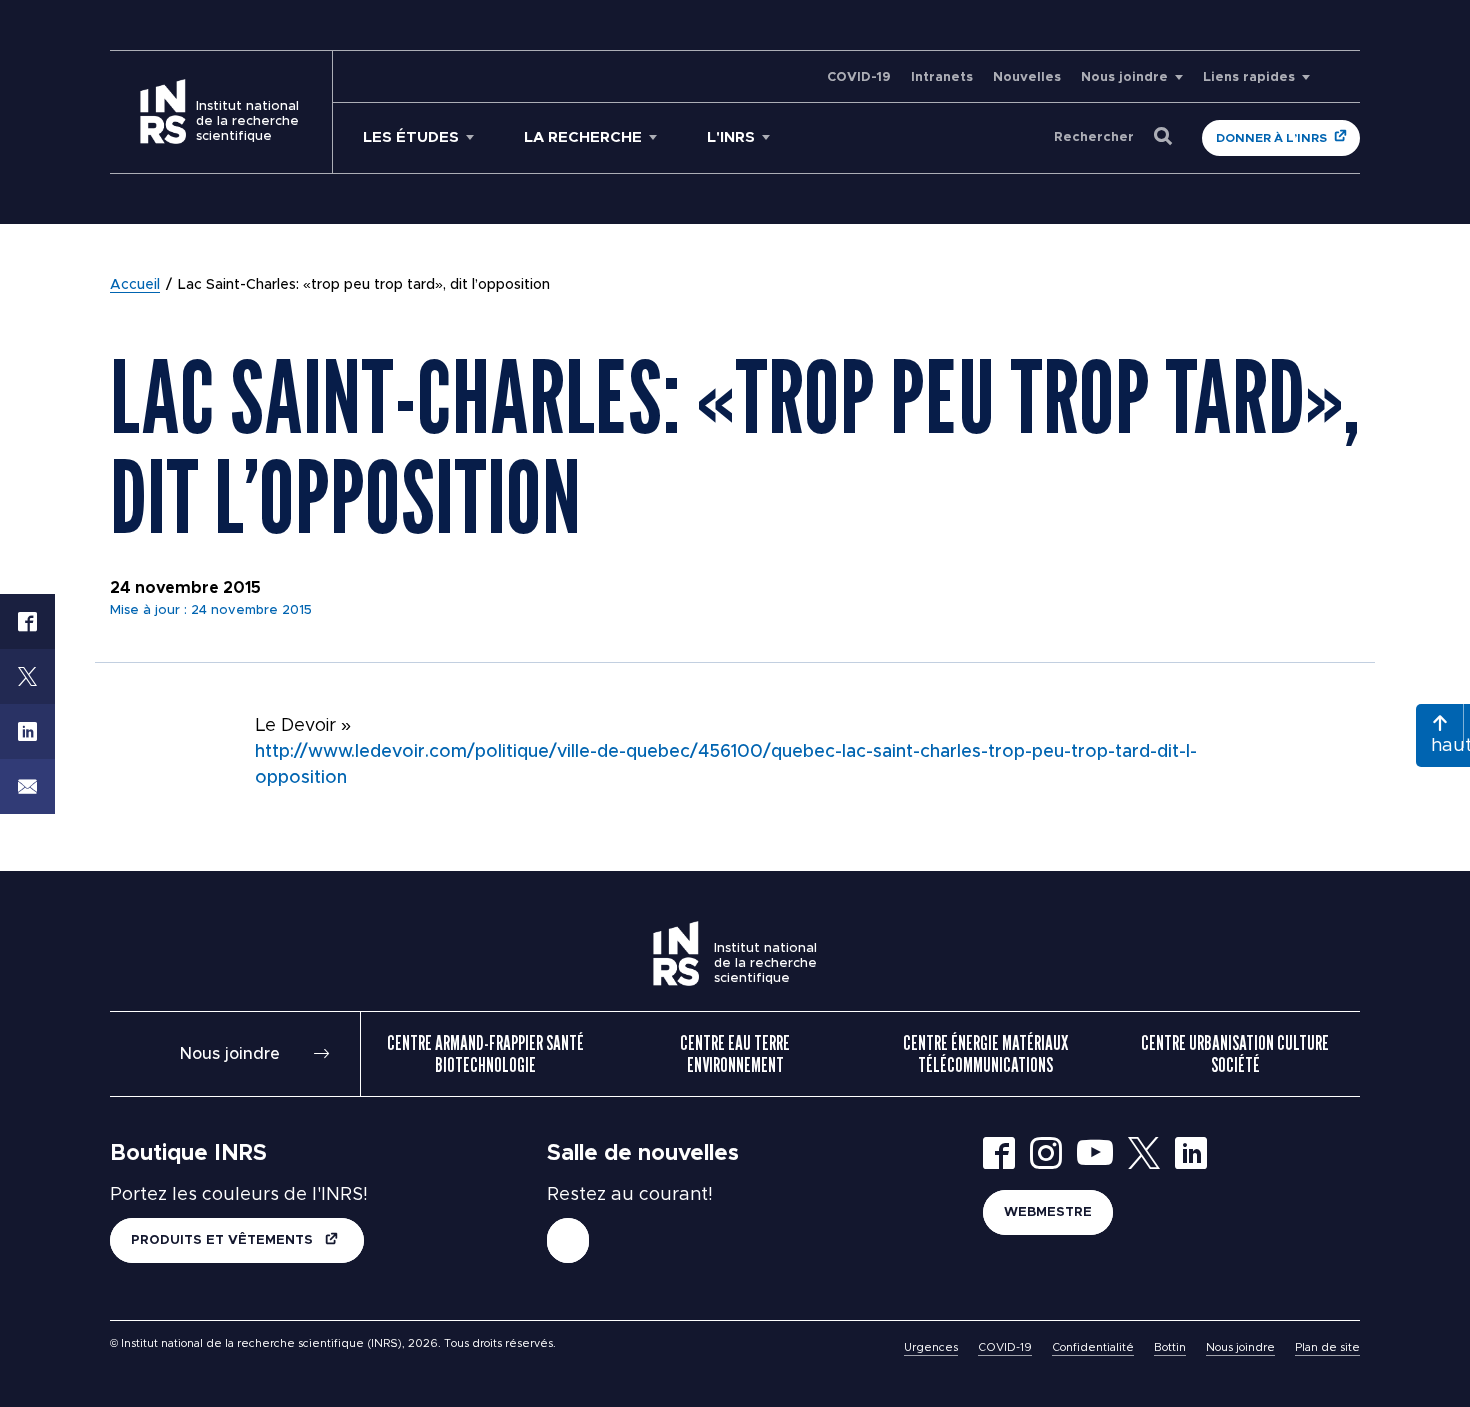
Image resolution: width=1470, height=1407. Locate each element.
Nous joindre (1124, 77)
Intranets (942, 77)
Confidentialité (1093, 1347)
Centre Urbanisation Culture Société (1235, 1054)
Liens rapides (1249, 77)
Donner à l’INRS (1271, 138)
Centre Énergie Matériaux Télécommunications (985, 1054)
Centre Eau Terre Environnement (735, 1054)
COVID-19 (859, 77)
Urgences (931, 1347)
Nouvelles (1027, 77)
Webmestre (1048, 1212)
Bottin (1170, 1347)
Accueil (135, 285)
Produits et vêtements (224, 1240)
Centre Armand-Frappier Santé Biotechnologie (485, 1054)
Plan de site (1327, 1347)
